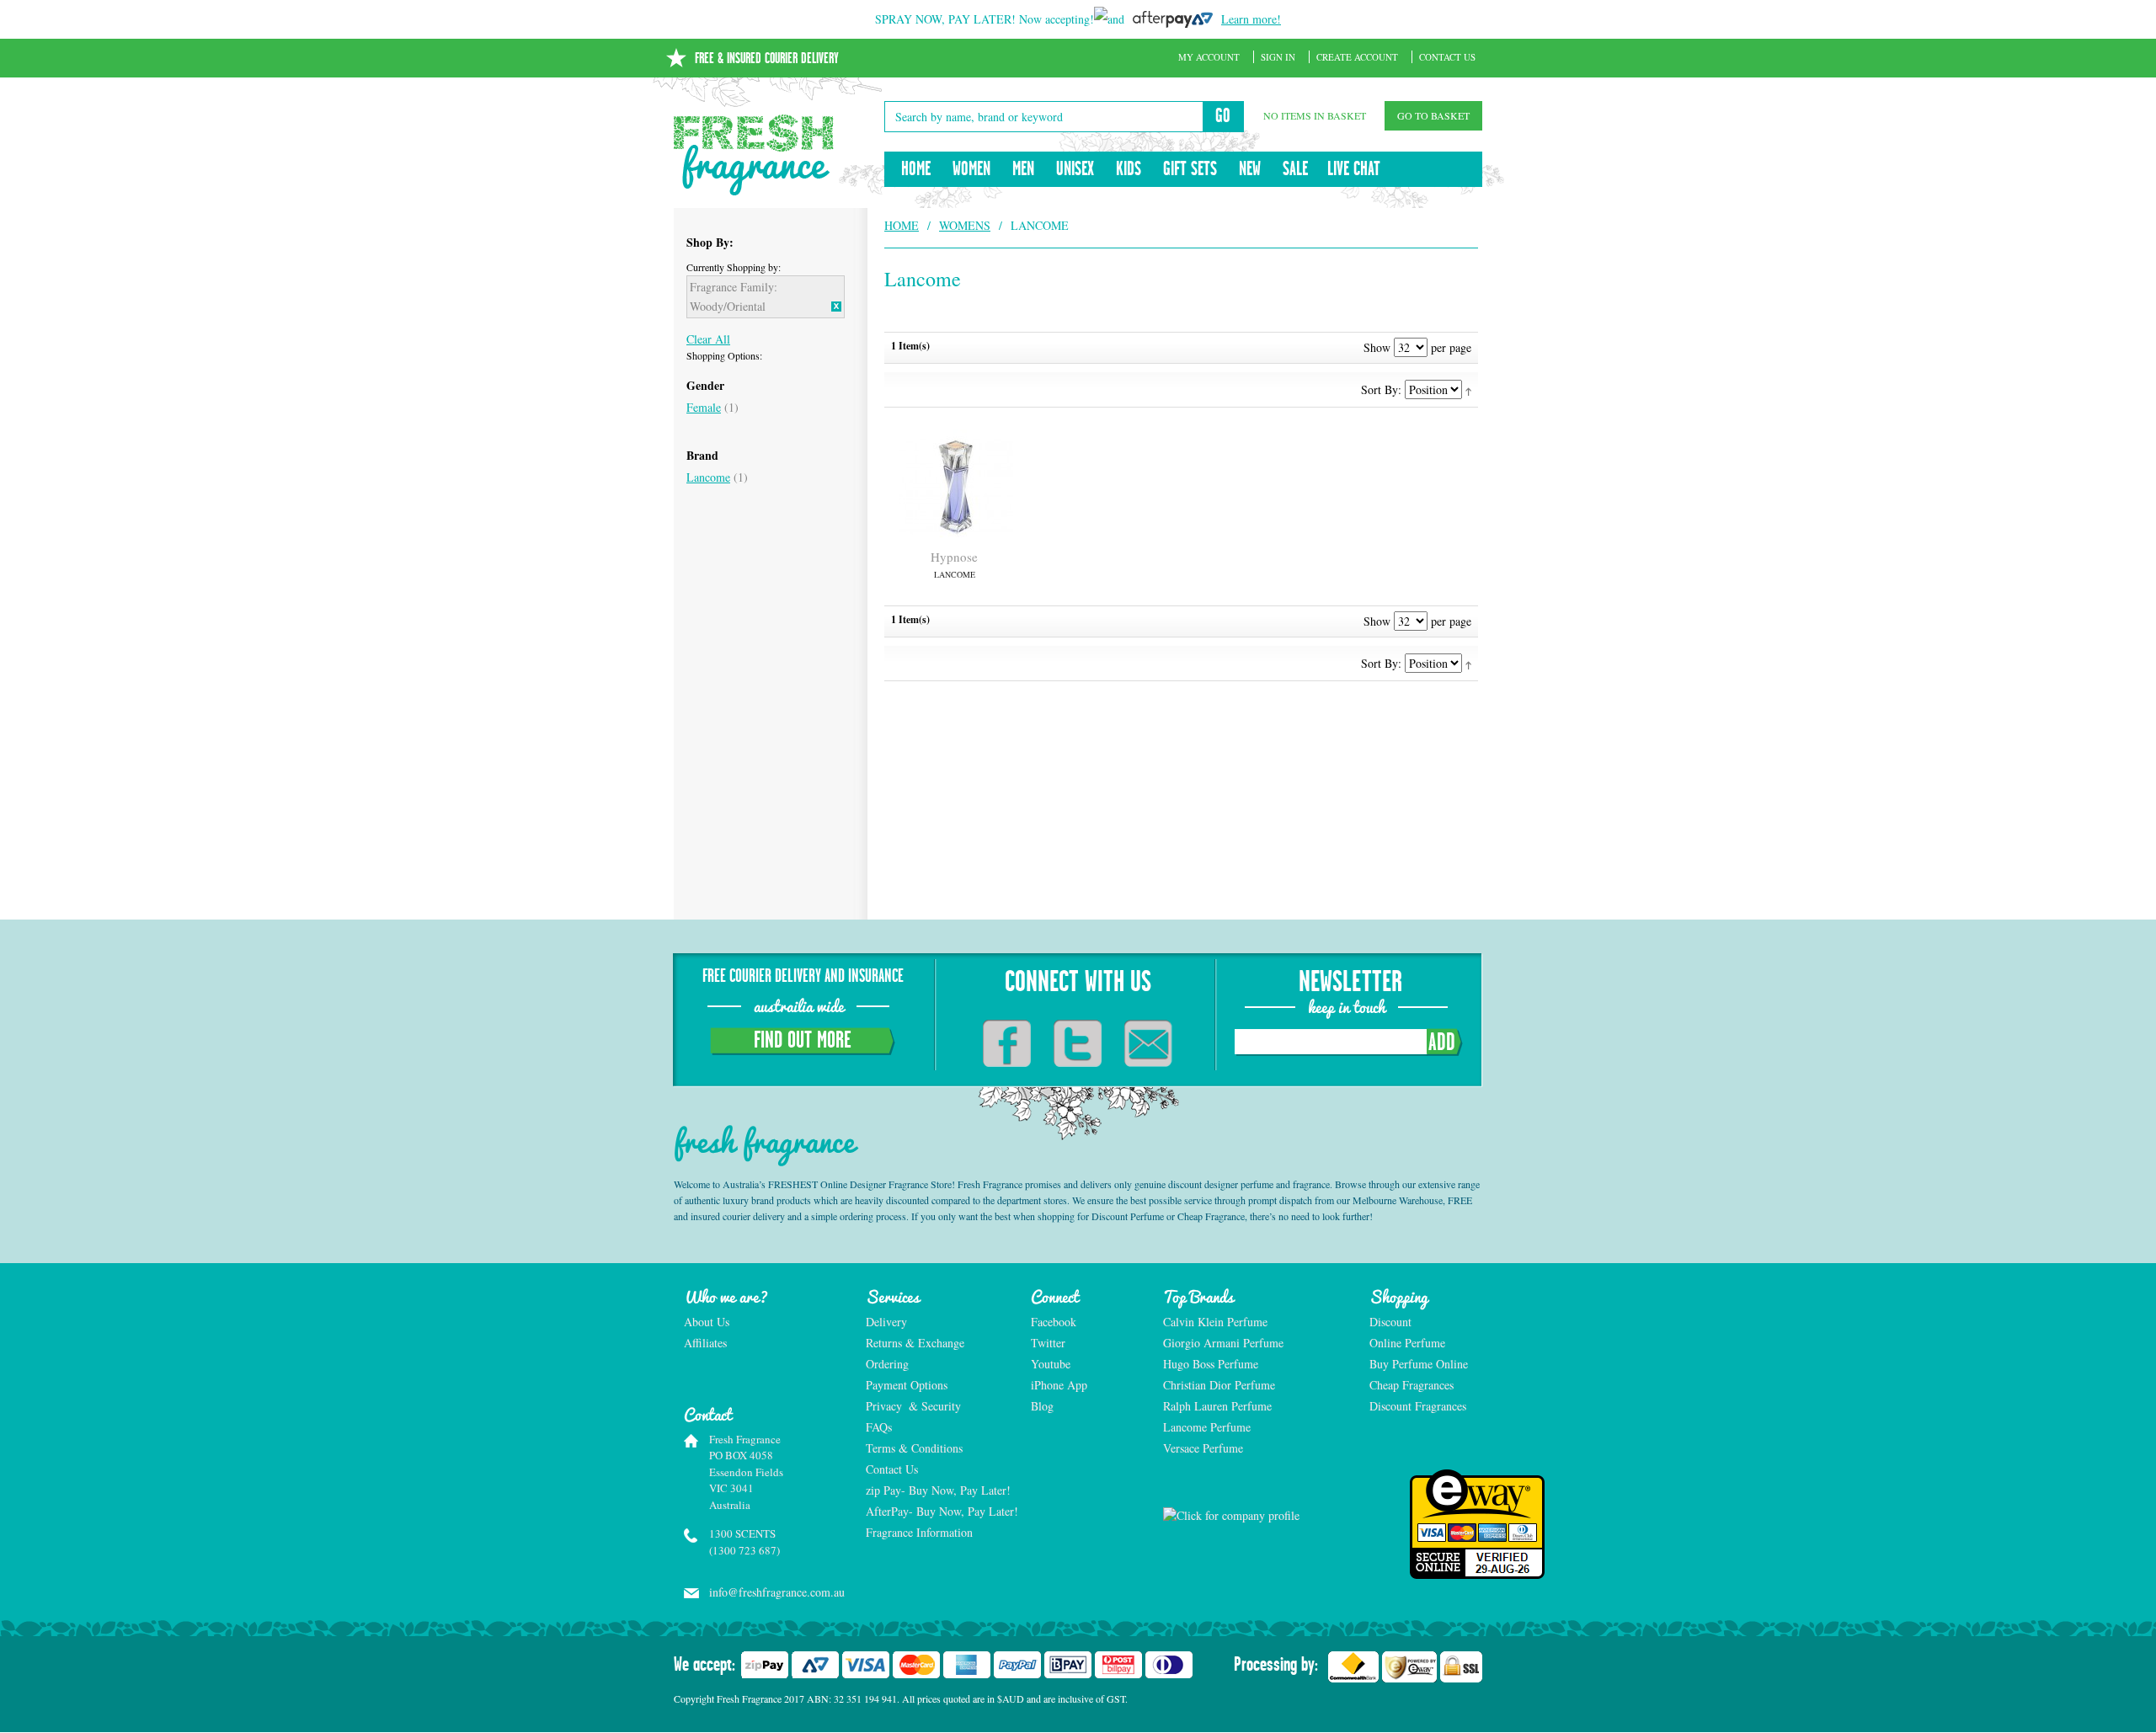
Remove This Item (836, 307)
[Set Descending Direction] (1468, 389)
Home (916, 169)
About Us (707, 1322)
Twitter (1048, 1343)
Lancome (708, 477)
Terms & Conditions (914, 1448)
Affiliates (705, 1343)
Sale (1295, 169)
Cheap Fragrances (1412, 1385)
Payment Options (907, 1385)
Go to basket (1433, 115)
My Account (1209, 57)
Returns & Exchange (915, 1343)
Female (704, 407)
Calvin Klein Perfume (1215, 1322)
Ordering (887, 1364)
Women (971, 169)
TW (1078, 1043)
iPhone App (1059, 1385)
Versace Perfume (1205, 1448)
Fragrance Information (919, 1532)
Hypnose (954, 564)
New (1250, 169)
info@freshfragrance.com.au (770, 1592)
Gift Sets (1190, 169)
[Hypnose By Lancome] (954, 486)
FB (1007, 1043)
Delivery (886, 1322)
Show (1377, 347)
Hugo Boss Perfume (1211, 1364)
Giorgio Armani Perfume (1223, 1343)
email (1148, 1043)
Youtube (1051, 1364)
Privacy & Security (913, 1406)
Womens (965, 225)
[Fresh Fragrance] (754, 155)
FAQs (879, 1427)
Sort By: (1381, 389)
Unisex (1075, 169)
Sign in (1278, 57)
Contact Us (1447, 57)
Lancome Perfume (1209, 1427)
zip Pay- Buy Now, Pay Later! (938, 1490)
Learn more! (1251, 19)
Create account (1357, 57)
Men (1023, 169)
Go (1223, 116)
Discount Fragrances (1418, 1406)
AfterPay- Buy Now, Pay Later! (939, 1511)
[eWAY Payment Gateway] (1426, 1524)
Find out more (803, 1041)
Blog (1042, 1406)
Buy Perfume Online (1419, 1364)
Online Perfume (1407, 1343)
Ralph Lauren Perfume (1217, 1406)
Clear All (708, 339)
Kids (1129, 169)
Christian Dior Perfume (1219, 1385)
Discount (1390, 1322)
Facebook (1054, 1322)
